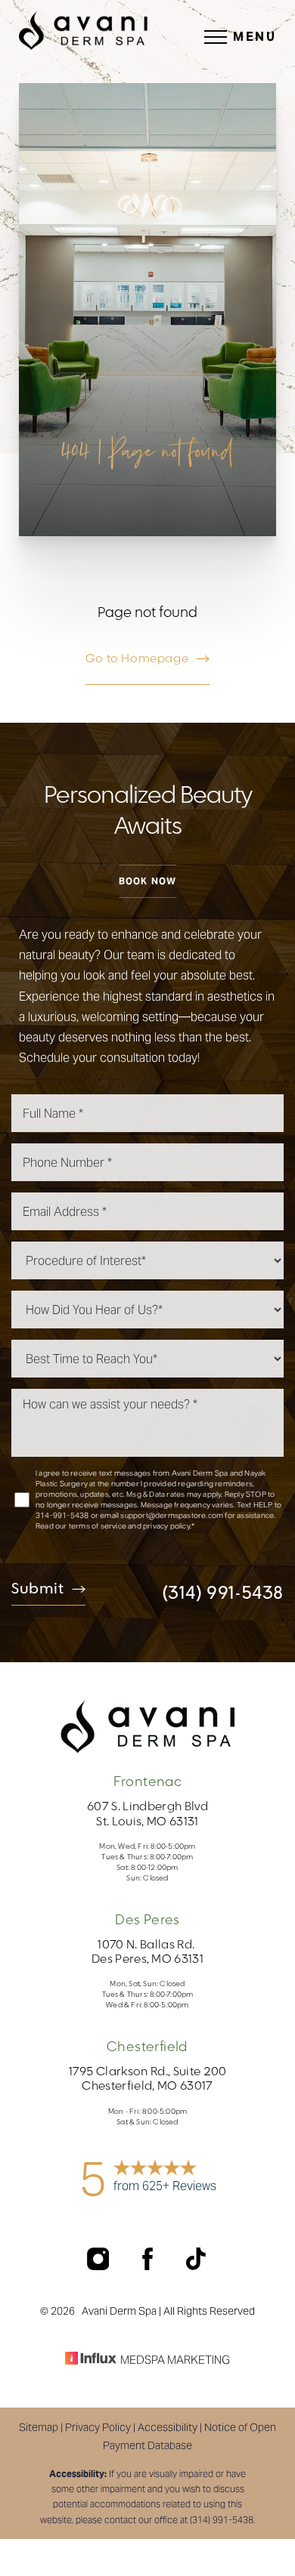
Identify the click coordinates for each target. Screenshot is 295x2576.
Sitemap (39, 2427)
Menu (255, 37)
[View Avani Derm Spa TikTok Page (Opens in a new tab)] (197, 2266)
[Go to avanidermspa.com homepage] (83, 31)
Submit (38, 1590)
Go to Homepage (137, 659)
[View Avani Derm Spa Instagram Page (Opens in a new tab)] (99, 2266)
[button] (216, 37)
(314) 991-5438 (223, 1593)
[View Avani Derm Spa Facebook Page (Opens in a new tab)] (149, 2266)
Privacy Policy (98, 2427)
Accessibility (168, 2427)
